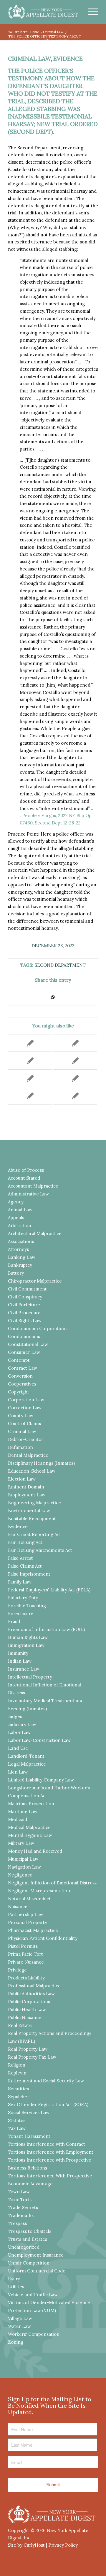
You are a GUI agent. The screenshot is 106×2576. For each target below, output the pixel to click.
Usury (14, 2279)
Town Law (19, 2192)
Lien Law (18, 1772)
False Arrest (20, 1558)
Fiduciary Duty (23, 1598)
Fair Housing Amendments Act (40, 1550)
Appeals (16, 1218)
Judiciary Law (22, 1724)
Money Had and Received (35, 1851)
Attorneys (18, 1249)
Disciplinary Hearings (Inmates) (41, 1463)
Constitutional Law (28, 1344)
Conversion (20, 1376)
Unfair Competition (29, 2263)
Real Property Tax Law (32, 2057)
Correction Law (25, 1408)
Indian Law (20, 1661)
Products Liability (26, 1978)
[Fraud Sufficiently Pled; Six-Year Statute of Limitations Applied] (75, 1061)
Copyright (19, 1392)
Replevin (17, 2073)
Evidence (68, 59)
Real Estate (20, 2025)
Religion (17, 2065)
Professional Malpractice (34, 1986)
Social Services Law (29, 2112)
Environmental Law (29, 1511)
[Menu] (90, 12)
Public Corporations (29, 2002)
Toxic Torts (20, 2200)
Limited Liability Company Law (41, 1780)
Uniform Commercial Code (37, 2271)
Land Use (18, 1748)
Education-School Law (32, 1471)
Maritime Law (23, 1812)
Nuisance (18, 1907)
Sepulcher (19, 2097)
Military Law (21, 1843)
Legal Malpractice (27, 1764)
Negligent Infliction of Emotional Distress (52, 1883)
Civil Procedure (24, 1313)
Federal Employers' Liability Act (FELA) (49, 1590)
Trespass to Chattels (30, 2231)
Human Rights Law (28, 1637)
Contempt (19, 1360)
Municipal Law (23, 1859)
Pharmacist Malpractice (33, 1930)
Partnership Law (26, 1914)
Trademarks (21, 2215)
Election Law (22, 1479)
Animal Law (20, 1210)
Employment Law (27, 1495)
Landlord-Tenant (26, 1756)
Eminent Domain (26, 1487)
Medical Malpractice (29, 1827)
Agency (16, 1202)
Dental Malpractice (28, 1455)
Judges (15, 1717)
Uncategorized (24, 2247)
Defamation (20, 1447)
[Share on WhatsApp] (53, 997)
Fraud (14, 1621)
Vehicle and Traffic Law (33, 2295)
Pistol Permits (23, 1946)
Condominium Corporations (38, 1328)
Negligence (20, 1875)
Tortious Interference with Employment (51, 2152)
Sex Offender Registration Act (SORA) (48, 2105)
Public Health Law (27, 2010)
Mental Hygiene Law (30, 1835)
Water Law (19, 2326)
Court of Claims (24, 1424)
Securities (18, 2089)
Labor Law (19, 1732)
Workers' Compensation (34, 2334)
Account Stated (24, 1178)
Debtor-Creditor (26, 1439)
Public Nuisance (25, 2017)
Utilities (16, 2287)
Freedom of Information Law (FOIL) (46, 1629)
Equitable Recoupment (32, 1519)
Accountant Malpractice (33, 1186)
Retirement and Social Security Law (46, 2081)
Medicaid (18, 1819)
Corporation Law (26, 1400)
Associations (21, 1241)
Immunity (18, 1653)
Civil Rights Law (25, 1321)
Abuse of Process (26, 1170)
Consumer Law (24, 1352)
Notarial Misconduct (29, 1899)
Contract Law (23, 1368)
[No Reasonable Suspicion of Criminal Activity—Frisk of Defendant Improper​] (30, 1043)
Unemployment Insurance (36, 2255)
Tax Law (17, 2128)
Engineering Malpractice (34, 1503)
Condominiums (24, 1336)
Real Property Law (28, 2049)
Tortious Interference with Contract (47, 2144)
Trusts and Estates (28, 2239)
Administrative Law (28, 1194)
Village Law (20, 2318)
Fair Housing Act (25, 1542)
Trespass (17, 2223)
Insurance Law (24, 1669)
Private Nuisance (26, 1962)
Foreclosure (21, 1614)
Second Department (60, 965)
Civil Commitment (27, 1289)
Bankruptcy (20, 1265)
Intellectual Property (30, 1677)
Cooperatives (22, 1384)
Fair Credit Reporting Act (35, 1534)
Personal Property (28, 1922)
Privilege (17, 1970)
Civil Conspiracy (25, 1297)
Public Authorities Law (31, 1994)
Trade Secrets (23, 2207)
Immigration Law (26, 1645)
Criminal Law (29, 59)
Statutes (17, 2120)
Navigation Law (24, 1867)
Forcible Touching (27, 1606)
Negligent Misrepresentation (39, 1891)
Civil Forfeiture (24, 1305)
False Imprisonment (29, 1574)
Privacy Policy (63, 2545)
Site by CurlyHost (26, 2545)
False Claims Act (25, 1566)
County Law (21, 1416)
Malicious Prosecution (31, 1804)
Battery (16, 1273)
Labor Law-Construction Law (39, 1740)
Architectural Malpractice (35, 1233)
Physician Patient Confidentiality (43, 1938)
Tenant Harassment (29, 2136)
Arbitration (20, 1226)
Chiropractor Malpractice (35, 1281)
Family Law (20, 1582)
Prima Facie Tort (25, 1954)
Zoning (16, 2342)
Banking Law (22, 1257)
